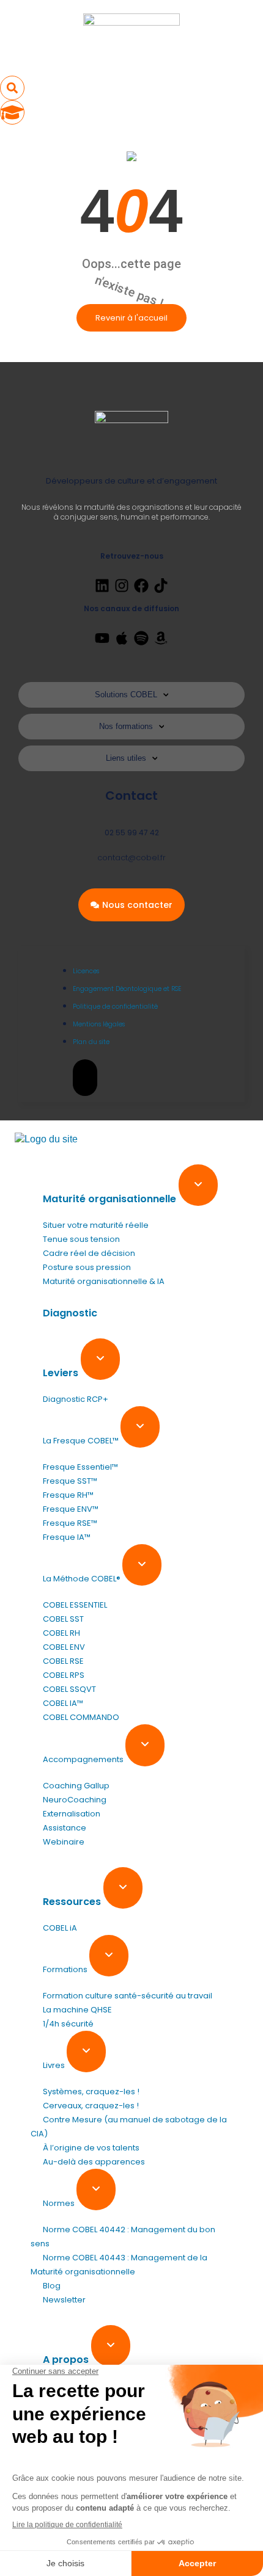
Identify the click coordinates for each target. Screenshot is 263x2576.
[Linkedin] (102, 586)
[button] (12, 88)
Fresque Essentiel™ (80, 1467)
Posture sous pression (87, 1267)
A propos (67, 2360)
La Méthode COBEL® (83, 1579)
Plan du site (91, 1042)
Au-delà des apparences (94, 2162)
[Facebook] (141, 586)
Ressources (73, 1902)
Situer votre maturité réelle (96, 1225)
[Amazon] (161, 638)
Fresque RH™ (68, 1495)
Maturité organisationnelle (111, 1199)
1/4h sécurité (68, 2024)
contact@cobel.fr (131, 858)
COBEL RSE (63, 1661)
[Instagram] (122, 586)
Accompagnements (84, 1759)
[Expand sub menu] (198, 1185)
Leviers (62, 1373)
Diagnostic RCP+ (76, 1399)
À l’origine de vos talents (91, 2148)
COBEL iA (60, 1928)
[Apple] (122, 638)
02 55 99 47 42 (132, 833)
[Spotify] (141, 638)
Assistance (65, 1828)
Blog (52, 2286)
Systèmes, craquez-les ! (91, 2092)
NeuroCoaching (75, 1800)
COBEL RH (61, 1633)
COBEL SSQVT (69, 1689)
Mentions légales (99, 1024)
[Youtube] (102, 638)
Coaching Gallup (76, 1786)
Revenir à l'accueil (131, 318)
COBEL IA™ (63, 1703)
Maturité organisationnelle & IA (104, 1281)
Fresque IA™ (67, 1537)
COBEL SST (63, 1619)
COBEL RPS (64, 1675)
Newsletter (64, 2300)
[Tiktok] (161, 586)
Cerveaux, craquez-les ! (91, 2106)
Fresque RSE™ (70, 1523)
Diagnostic (70, 1313)
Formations (66, 1969)
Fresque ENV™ (71, 1509)
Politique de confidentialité (115, 1007)
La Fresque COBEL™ (82, 1441)
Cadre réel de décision (89, 1253)
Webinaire (64, 1842)
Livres (55, 2065)
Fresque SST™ (70, 1481)
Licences (86, 971)
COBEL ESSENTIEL (75, 1605)
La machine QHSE (77, 2010)
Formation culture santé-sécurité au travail (128, 1996)
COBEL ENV (64, 1647)
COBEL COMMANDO (81, 1717)
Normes (60, 2203)
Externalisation (72, 1814)
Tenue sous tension (81, 1239)
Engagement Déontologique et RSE (127, 989)
